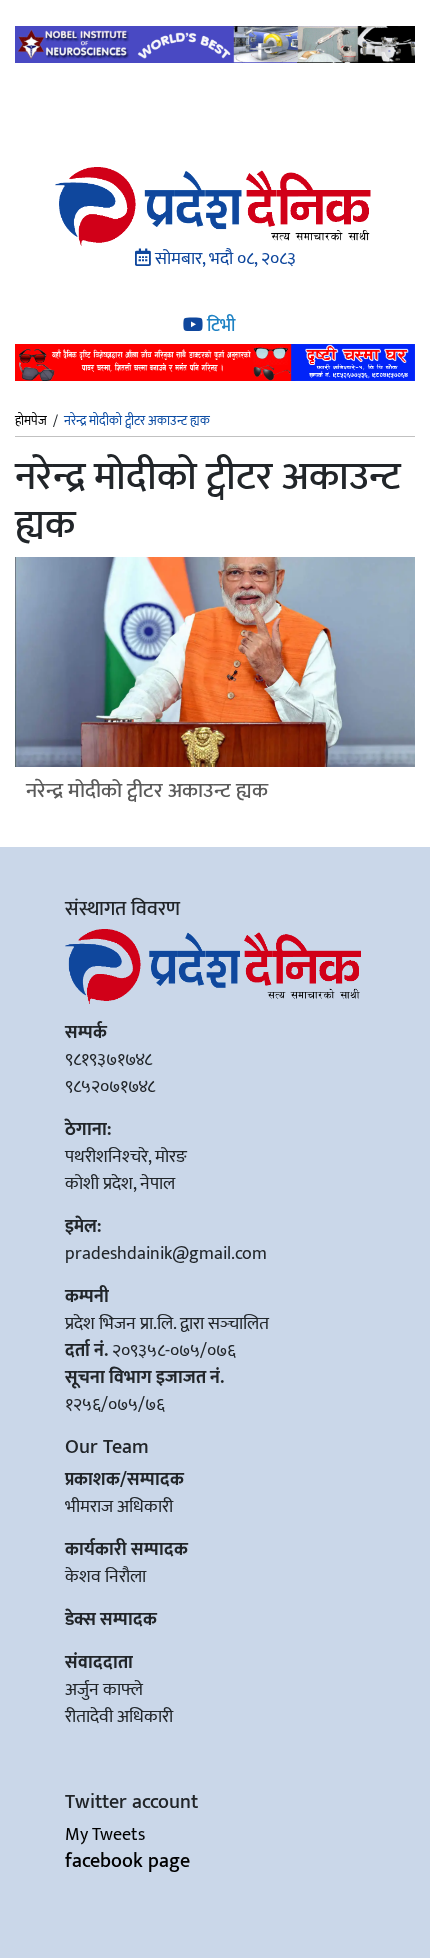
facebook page (127, 1861)
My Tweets (105, 1835)
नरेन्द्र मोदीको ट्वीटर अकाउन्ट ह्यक (147, 790)
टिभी (219, 326)
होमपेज (31, 422)
